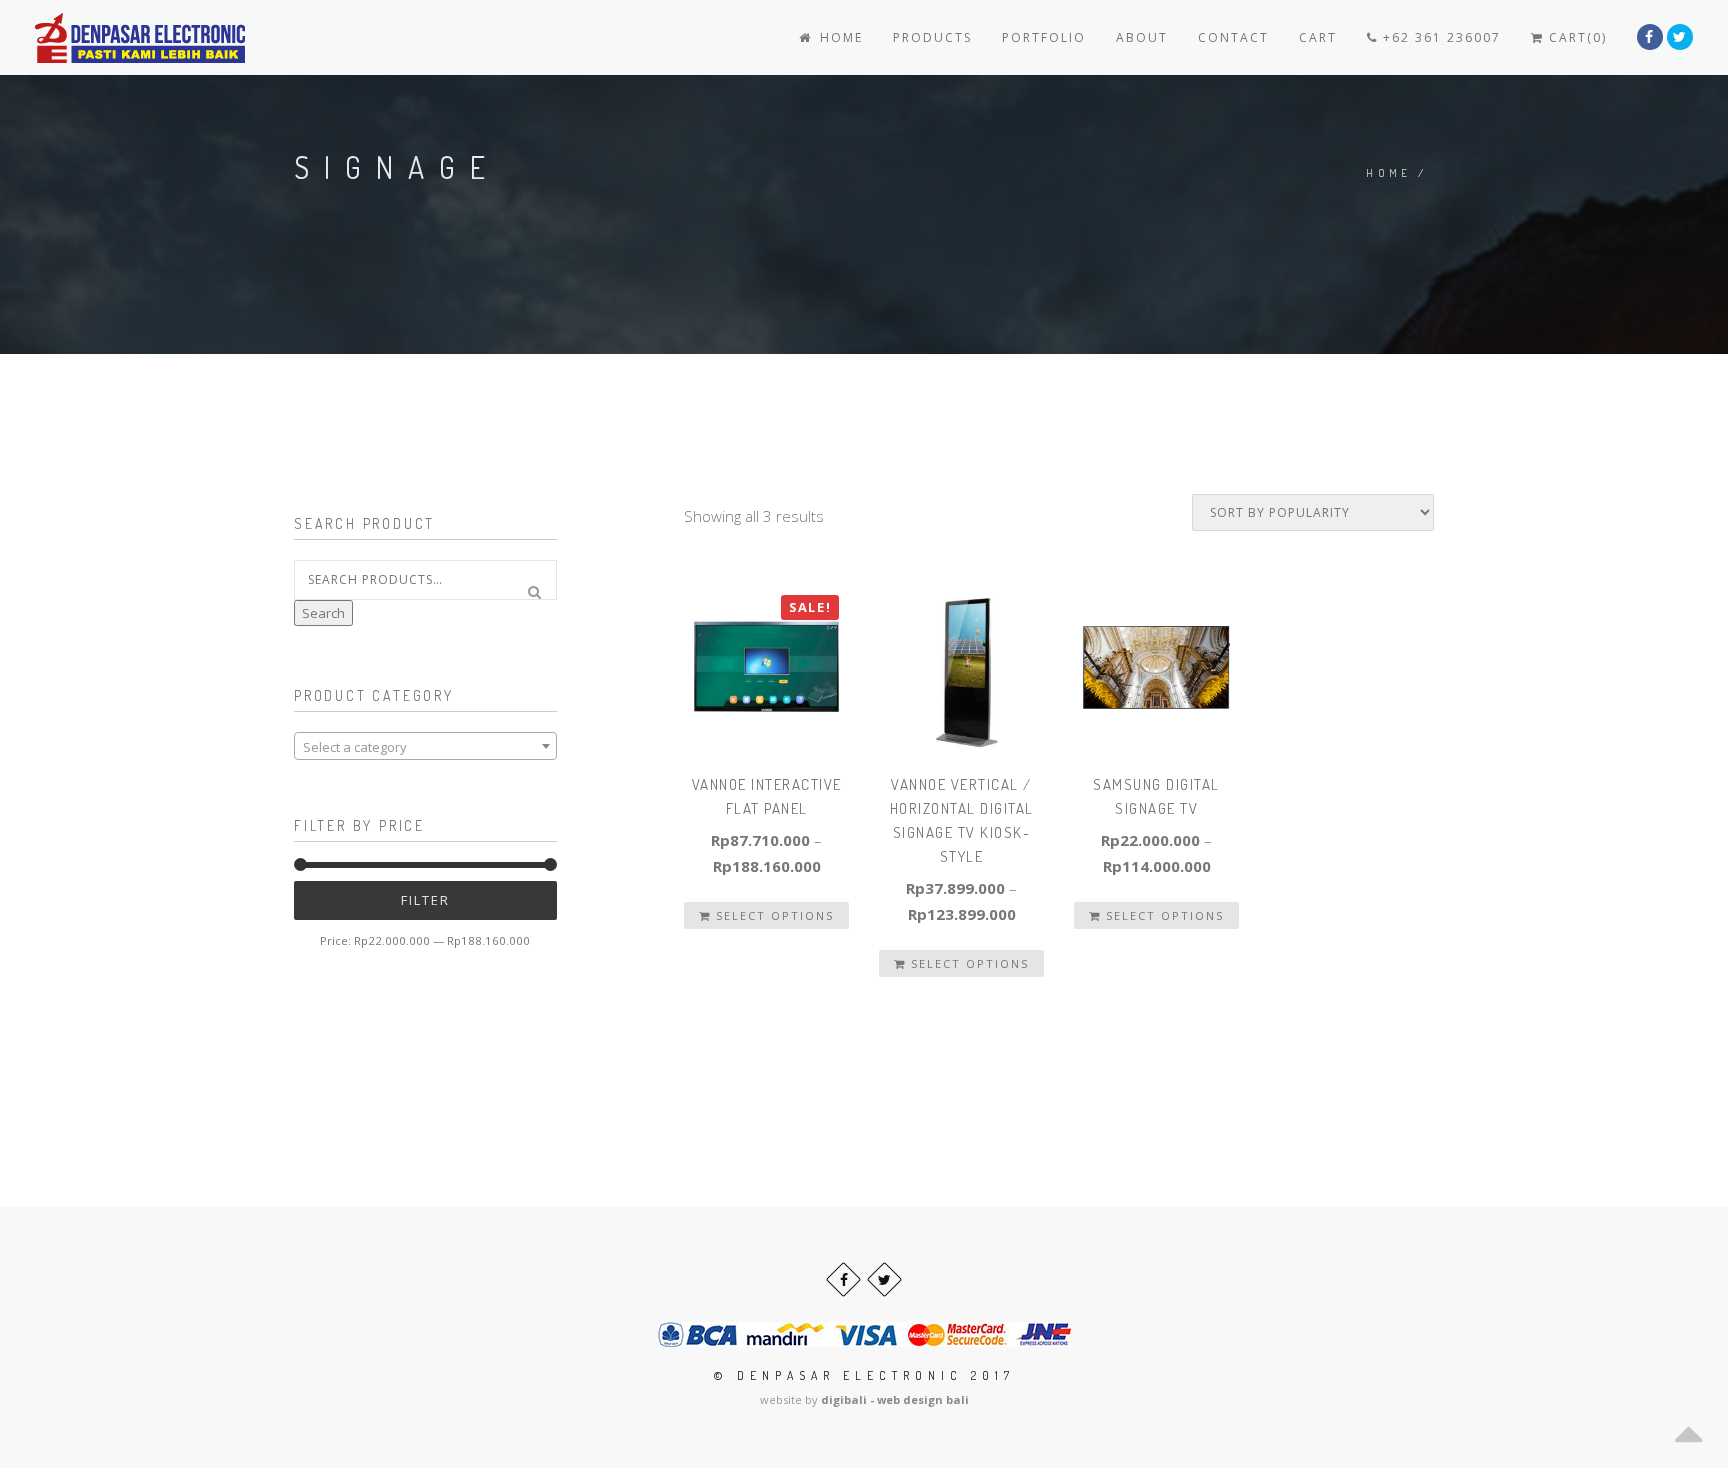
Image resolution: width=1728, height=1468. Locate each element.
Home (839, 37)
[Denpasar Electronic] (95, 37)
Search (323, 613)
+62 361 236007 (1439, 37)
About (1142, 37)
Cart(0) (1575, 37)
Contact (1233, 37)
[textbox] (425, 747)
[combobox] (425, 746)
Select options (772, 915)
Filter (425, 900)
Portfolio (1044, 37)
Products (932, 37)
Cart (1318, 37)
